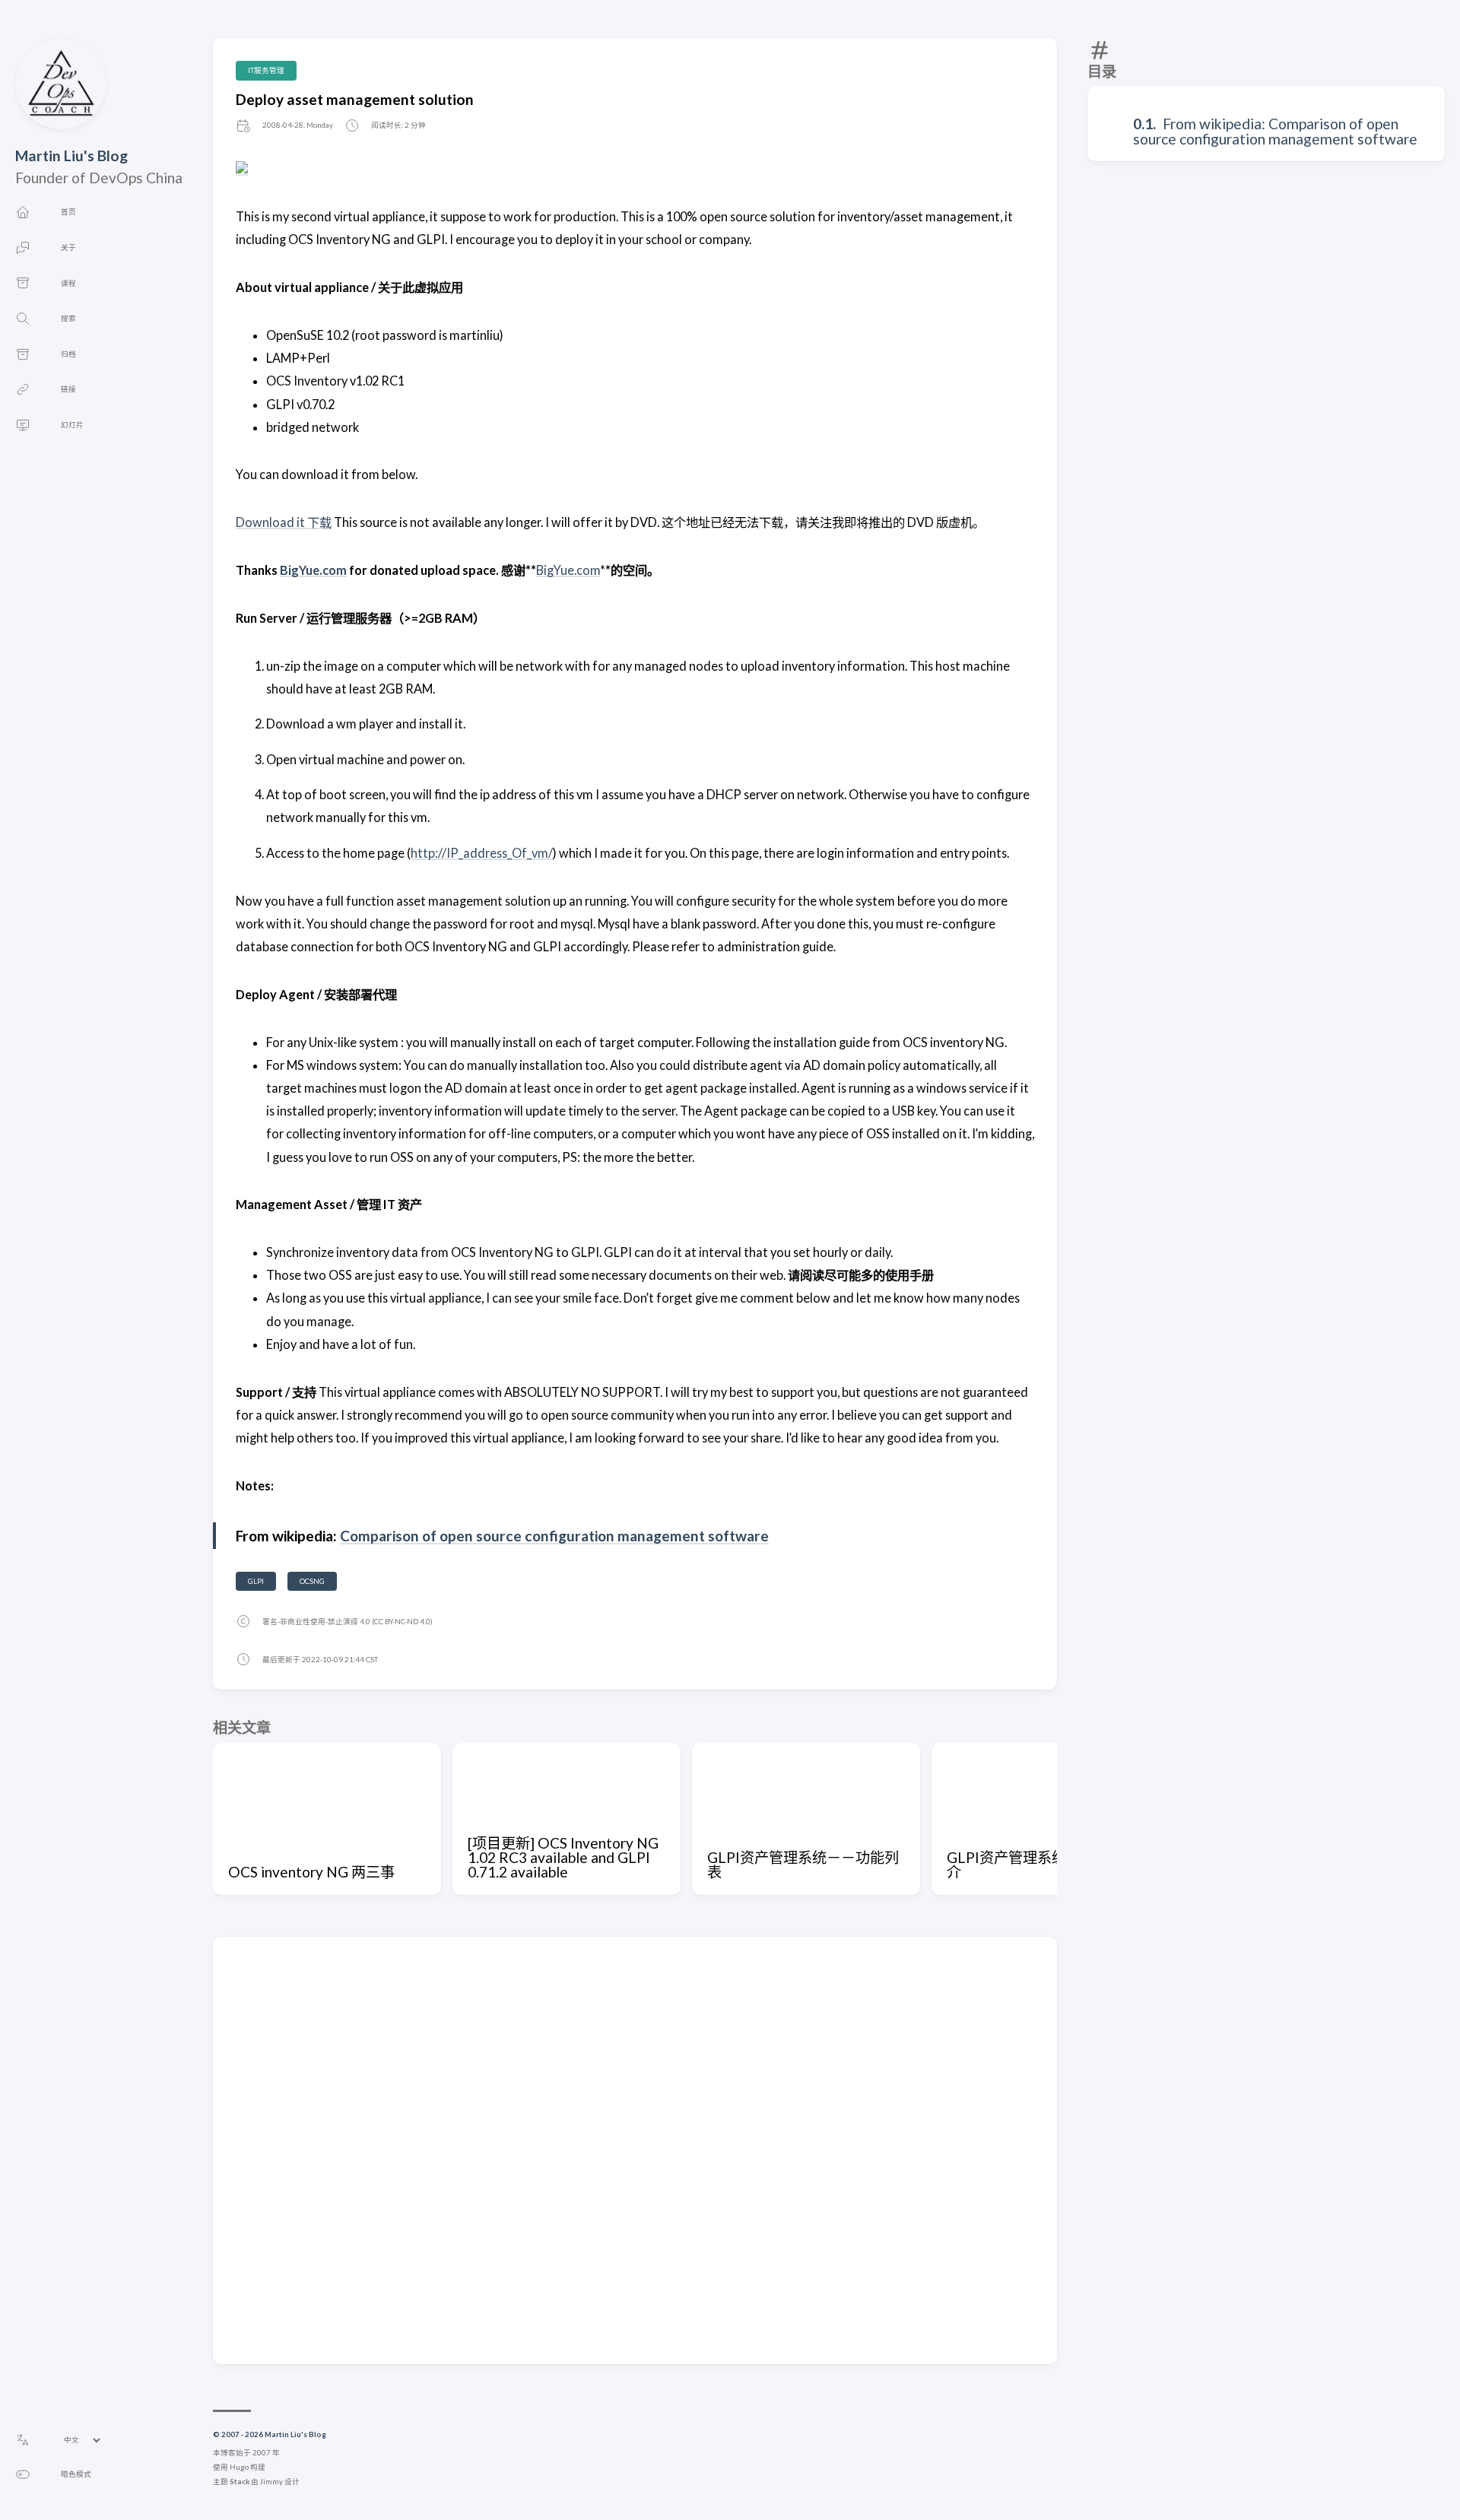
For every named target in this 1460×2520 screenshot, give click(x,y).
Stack (240, 2482)
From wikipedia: (1216, 124)
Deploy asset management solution (355, 99)
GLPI (256, 1581)
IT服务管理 (266, 70)
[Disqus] (635, 2150)
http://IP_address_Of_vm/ (482, 853)
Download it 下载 (284, 522)
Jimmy (271, 2482)
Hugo (239, 2467)
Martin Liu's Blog (71, 156)
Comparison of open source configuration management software (1275, 131)
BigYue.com (313, 570)
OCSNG (312, 1581)
